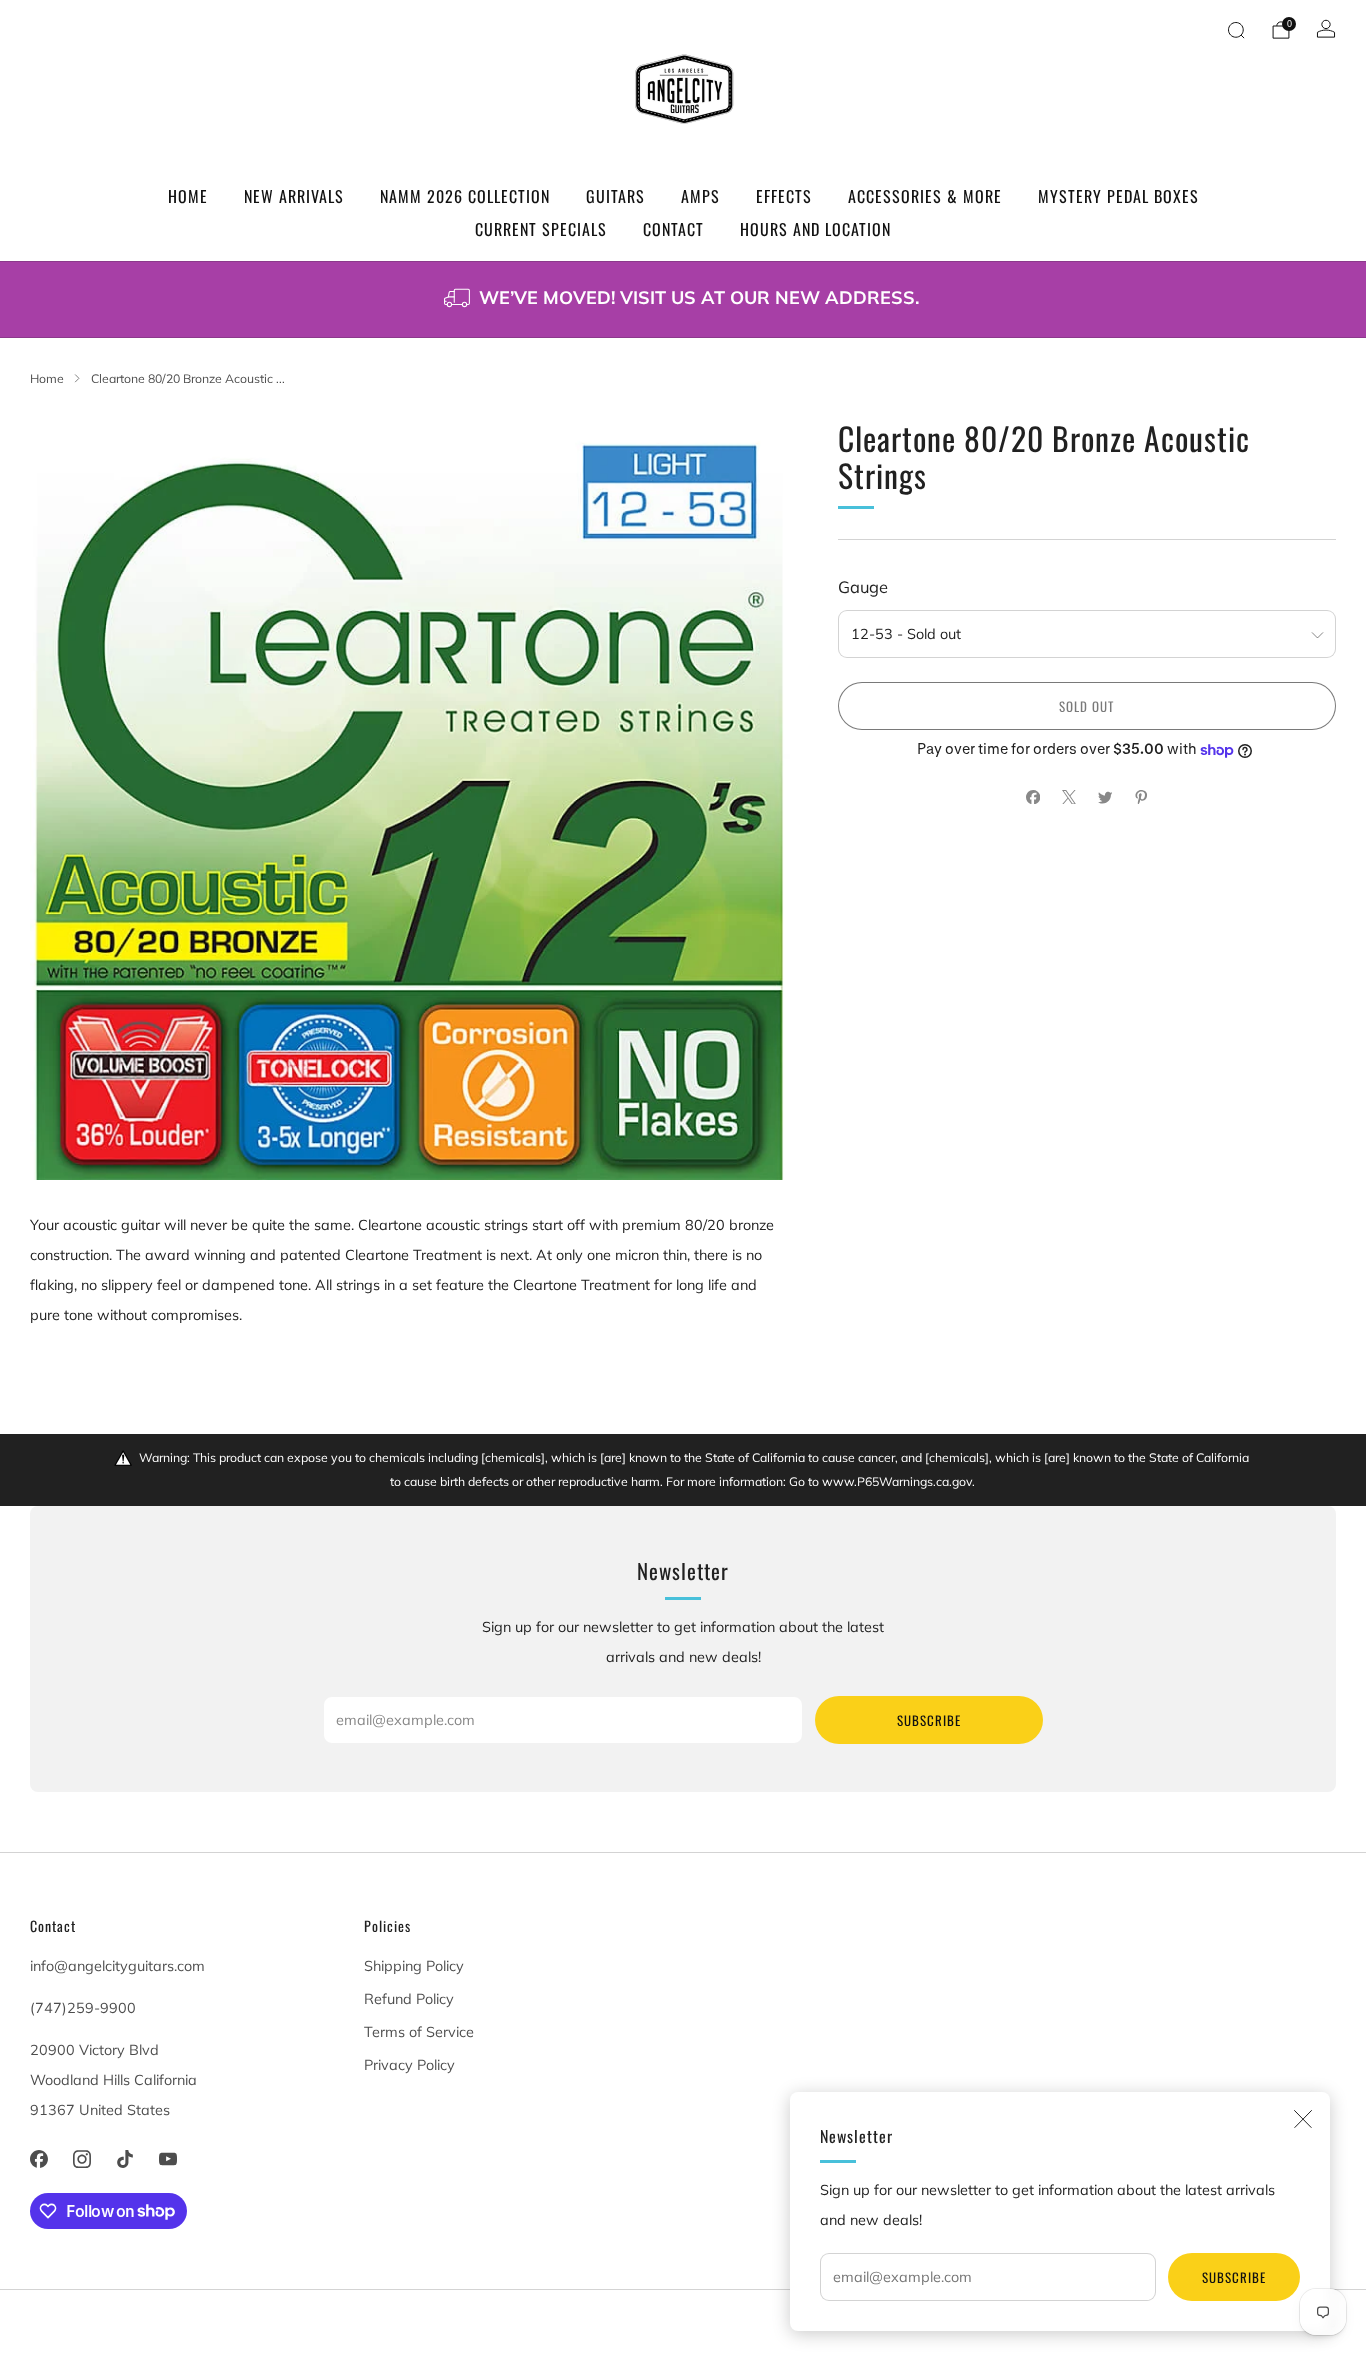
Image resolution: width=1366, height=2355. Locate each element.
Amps (700, 196)
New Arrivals (294, 196)
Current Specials (541, 229)
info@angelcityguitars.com (117, 1966)
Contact (673, 229)
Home (188, 196)
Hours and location (815, 229)
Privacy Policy (409, 2065)
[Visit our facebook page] (38, 2158)
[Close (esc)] (1303, 2119)
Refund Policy (409, 1999)
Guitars (615, 196)
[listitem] (683, 299)
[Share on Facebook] (1033, 797)
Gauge (863, 586)
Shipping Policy (414, 1966)
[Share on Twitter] (1105, 797)
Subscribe (1234, 2277)
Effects (784, 196)
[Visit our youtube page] (168, 2158)
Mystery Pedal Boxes (1118, 196)
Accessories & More (925, 196)
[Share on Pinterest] (1141, 797)
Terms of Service (419, 2032)
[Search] (1236, 30)
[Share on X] (1069, 797)
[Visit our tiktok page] (124, 2158)
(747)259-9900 (83, 2008)
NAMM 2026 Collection (465, 196)
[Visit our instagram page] (81, 2158)
